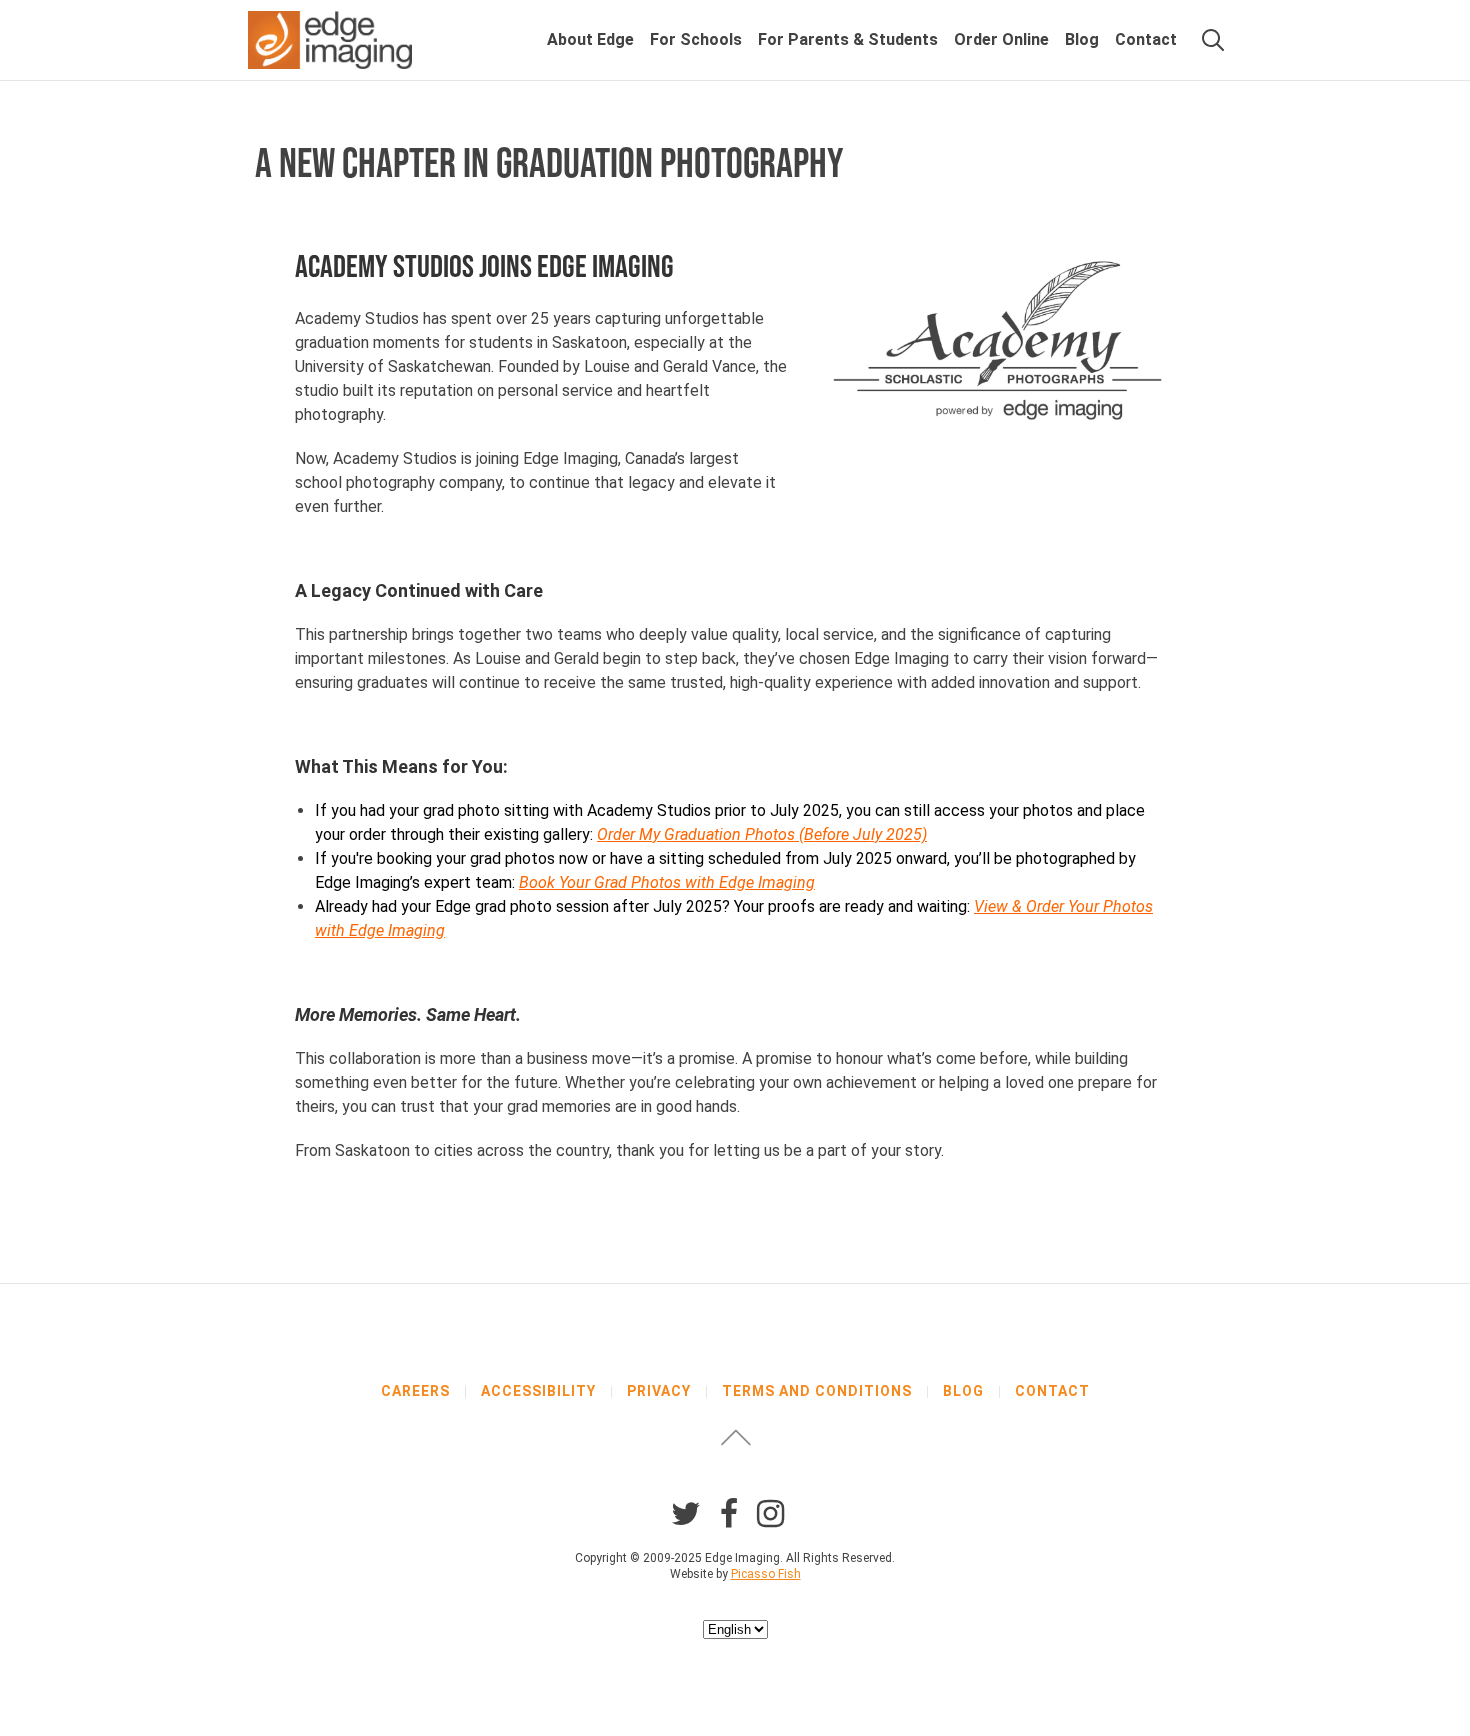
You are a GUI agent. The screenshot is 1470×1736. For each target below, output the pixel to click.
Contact (1146, 39)
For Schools (696, 39)
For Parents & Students (848, 39)
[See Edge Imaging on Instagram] (770, 1514)
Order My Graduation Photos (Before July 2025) (762, 834)
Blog (1082, 39)
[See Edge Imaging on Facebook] (729, 1514)
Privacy (659, 1391)
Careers (415, 1391)
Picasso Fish (766, 1574)
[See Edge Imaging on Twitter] (686, 1514)
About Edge (590, 39)
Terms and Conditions (817, 1391)
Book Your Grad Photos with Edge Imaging (667, 882)
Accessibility (538, 1391)
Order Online (1001, 39)
